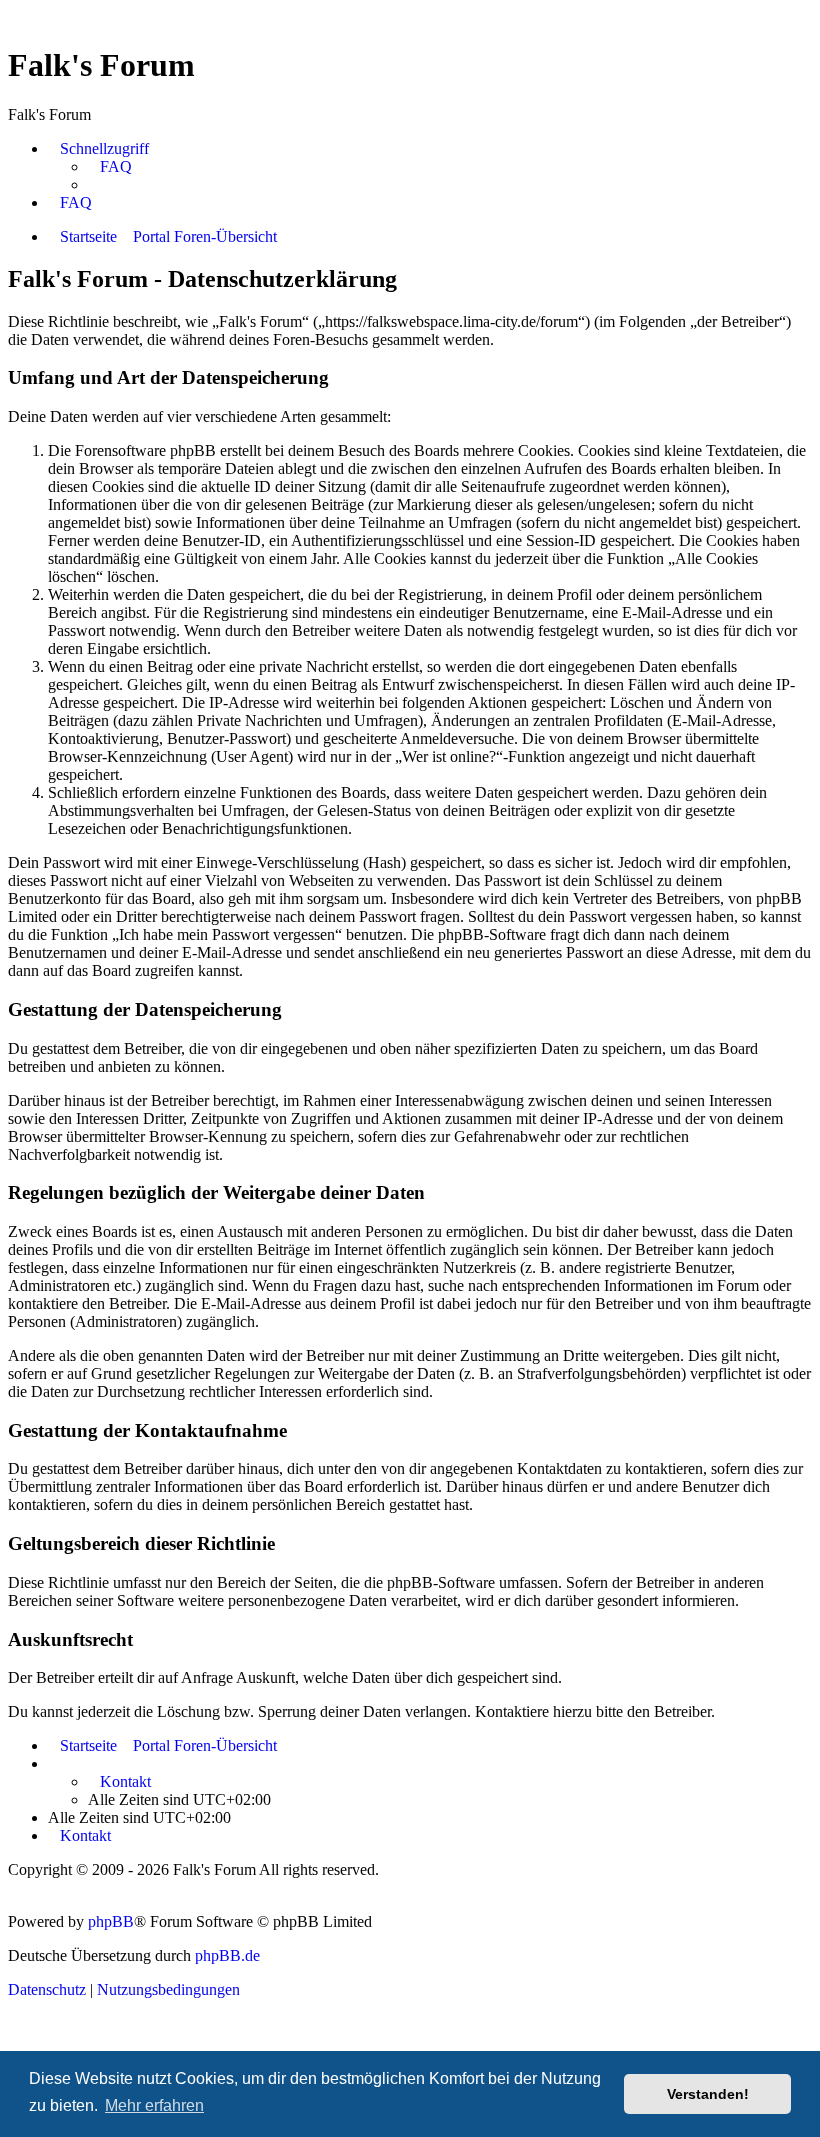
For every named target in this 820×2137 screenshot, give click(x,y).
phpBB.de (227, 1955)
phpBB (111, 1921)
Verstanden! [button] (708, 2094)
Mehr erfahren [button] (154, 2105)
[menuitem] (110, 167)
